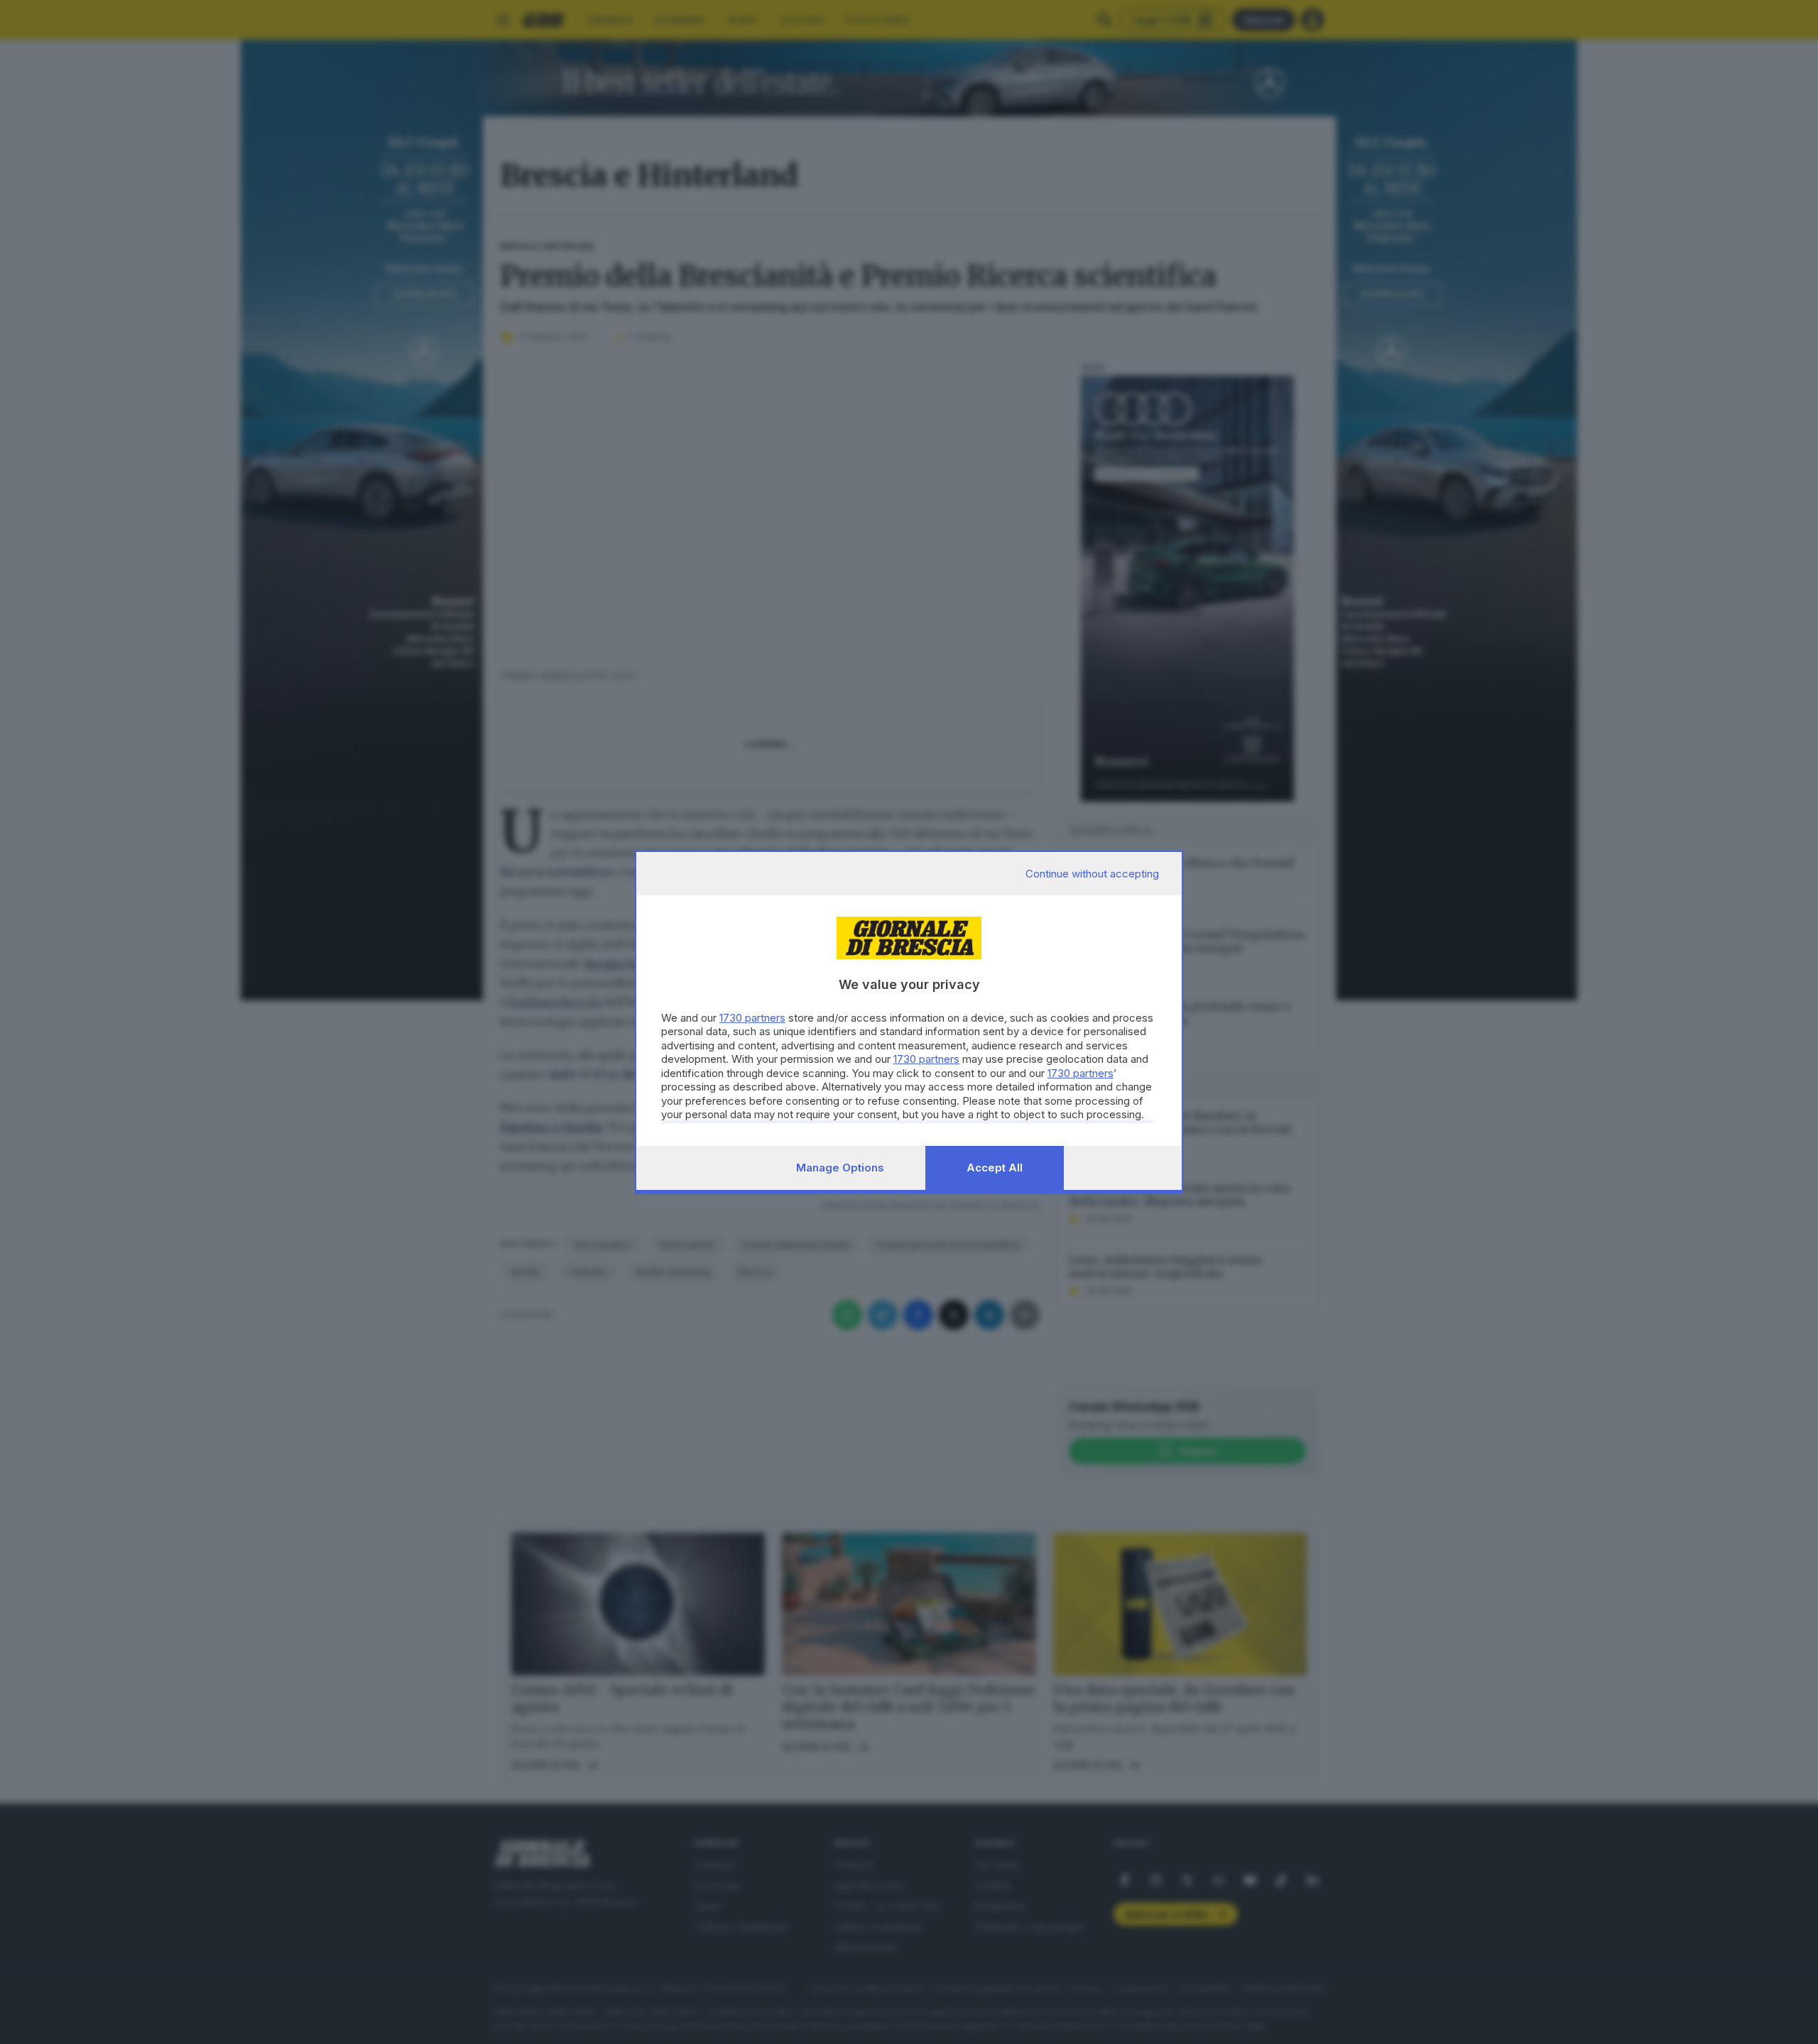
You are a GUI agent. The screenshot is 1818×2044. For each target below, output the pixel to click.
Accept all (995, 1168)
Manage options (840, 1168)
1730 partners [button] (752, 1018)
